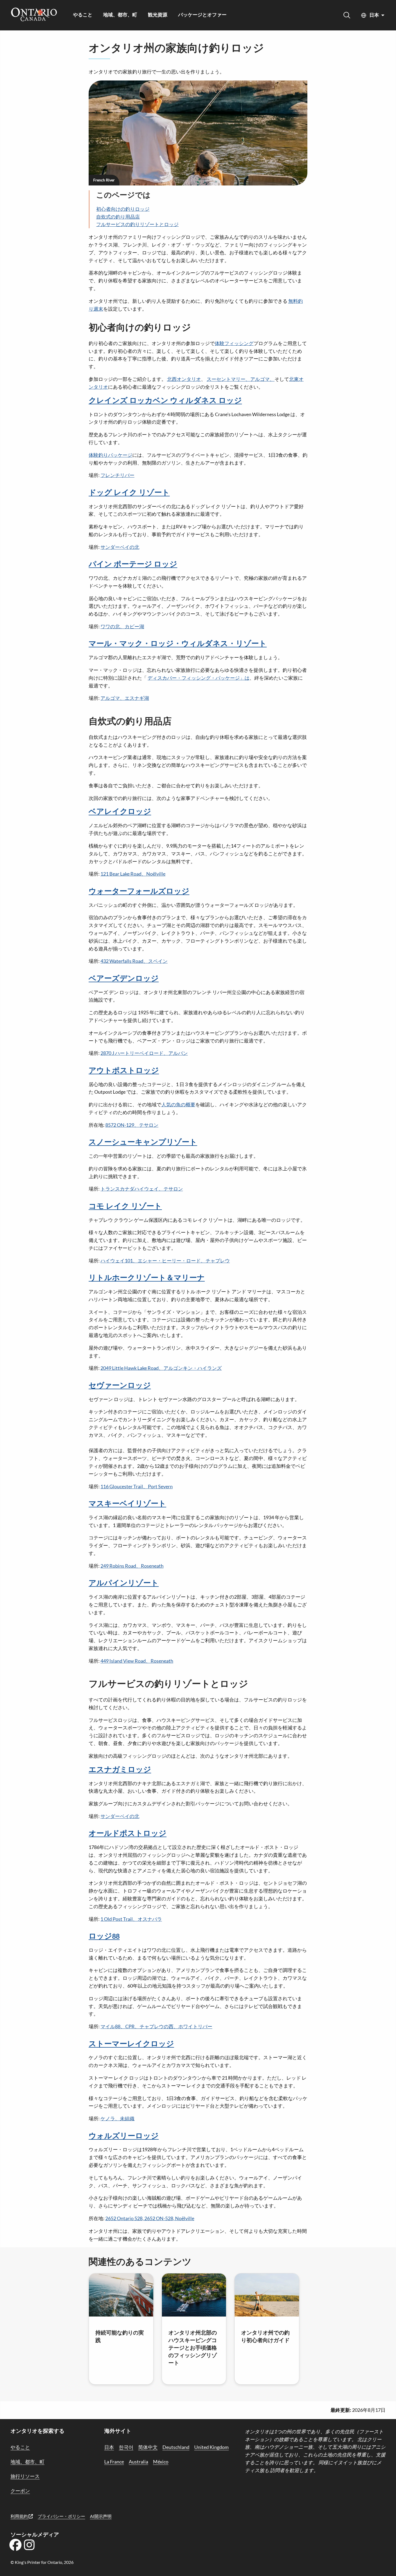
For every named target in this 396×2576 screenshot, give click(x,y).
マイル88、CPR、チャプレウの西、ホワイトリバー (156, 2026)
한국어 (126, 2447)
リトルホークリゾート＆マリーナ (147, 1278)
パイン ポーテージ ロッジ (133, 564)
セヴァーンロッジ (120, 1386)
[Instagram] (29, 2547)
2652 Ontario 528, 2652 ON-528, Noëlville (150, 2218)
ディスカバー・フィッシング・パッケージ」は (199, 678)
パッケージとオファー (202, 15)
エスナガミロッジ (120, 1770)
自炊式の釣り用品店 (118, 217)
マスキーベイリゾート (127, 1504)
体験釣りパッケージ (110, 455)
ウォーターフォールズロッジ (139, 892)
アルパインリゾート (124, 1583)
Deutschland (176, 2447)
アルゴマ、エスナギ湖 (125, 698)
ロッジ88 (104, 1936)
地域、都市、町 (120, 15)
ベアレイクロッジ (120, 812)
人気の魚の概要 (178, 1104)
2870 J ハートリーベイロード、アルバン (144, 1053)
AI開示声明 (101, 2516)
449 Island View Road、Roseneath (137, 1661)
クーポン (20, 2491)
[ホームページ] (34, 15)
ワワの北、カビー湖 (122, 626)
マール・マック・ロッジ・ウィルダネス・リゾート (178, 644)
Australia (138, 2462)
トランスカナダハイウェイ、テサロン (142, 1189)
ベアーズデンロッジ (124, 979)
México (161, 2462)
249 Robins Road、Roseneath (132, 1566)
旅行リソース (25, 2476)
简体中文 (148, 2447)
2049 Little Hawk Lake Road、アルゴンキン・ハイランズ (161, 1368)
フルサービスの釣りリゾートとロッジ (137, 224)
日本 (374, 15)
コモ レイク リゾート (125, 1206)
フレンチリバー (117, 475)
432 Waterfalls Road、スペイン (134, 961)
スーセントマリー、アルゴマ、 (241, 379)
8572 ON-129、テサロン (132, 1125)
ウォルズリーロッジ (124, 2136)
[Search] (347, 15)
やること (83, 15)
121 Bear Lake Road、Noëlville (133, 874)
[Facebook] (15, 2547)
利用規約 (20, 2516)
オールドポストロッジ (128, 1834)
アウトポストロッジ (124, 1071)
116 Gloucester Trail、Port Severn (137, 1486)
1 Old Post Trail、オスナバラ (131, 1919)
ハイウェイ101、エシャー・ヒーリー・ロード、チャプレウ (165, 1261)
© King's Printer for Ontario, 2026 (42, 2562)
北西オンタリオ (184, 379)
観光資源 (158, 15)
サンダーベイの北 (120, 547)
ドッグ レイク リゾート (129, 493)
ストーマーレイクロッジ (131, 2044)
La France (114, 2462)
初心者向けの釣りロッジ (123, 209)
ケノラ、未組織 (117, 2118)
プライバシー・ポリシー (61, 2516)
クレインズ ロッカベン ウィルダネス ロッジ (165, 401)
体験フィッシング (234, 343)
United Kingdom (211, 2447)
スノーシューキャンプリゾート (143, 1142)
